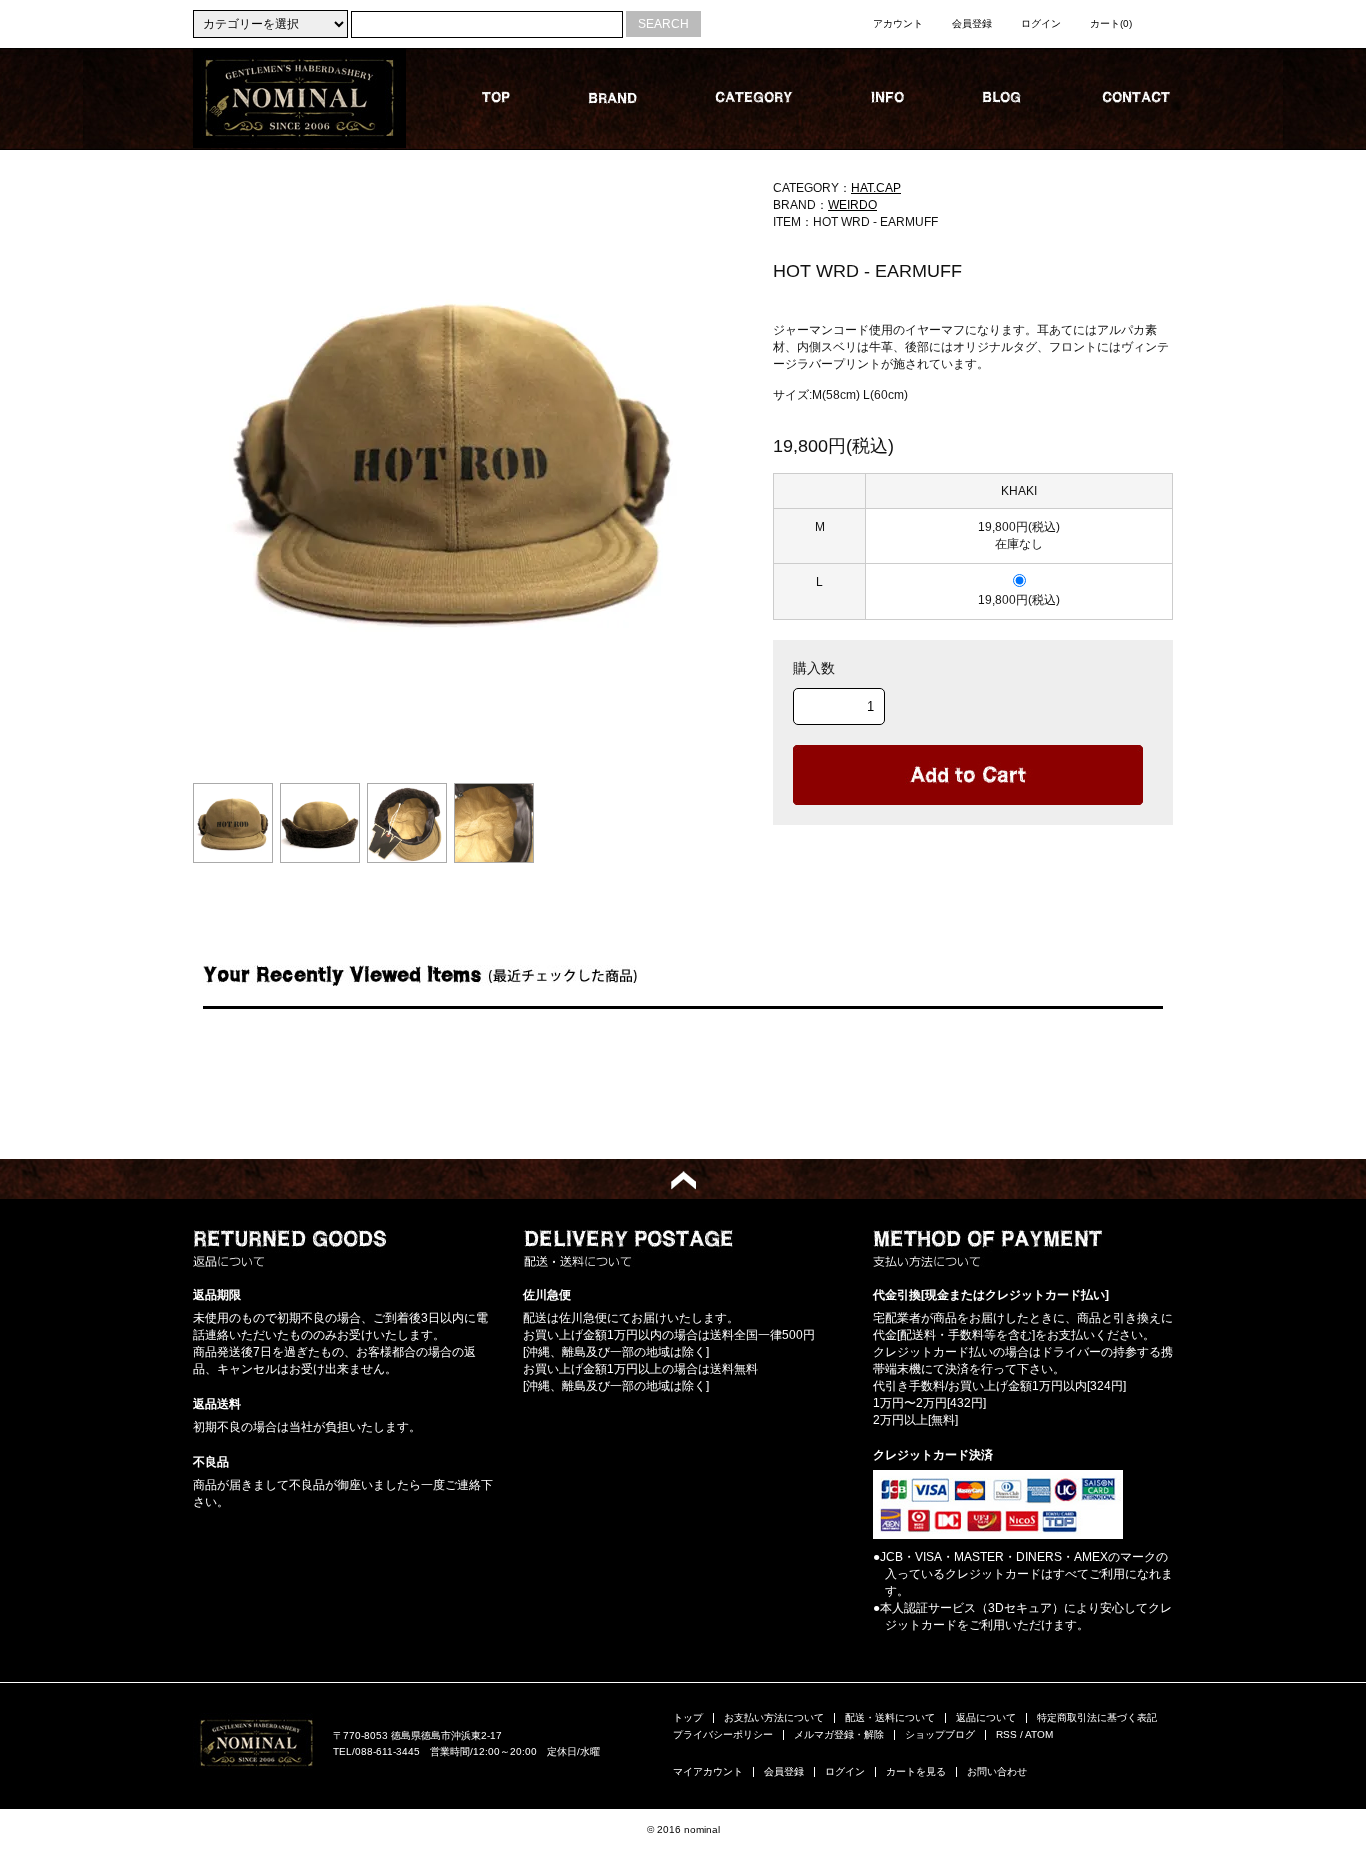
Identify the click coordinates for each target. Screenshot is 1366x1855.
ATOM (1039, 1734)
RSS (1006, 1734)
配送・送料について (890, 1717)
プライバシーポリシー (723, 1734)
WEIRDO (852, 205)
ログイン (1041, 23)
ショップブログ (940, 1734)
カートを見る (916, 1771)
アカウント (898, 23)
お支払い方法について (774, 1717)
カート (1111, 23)
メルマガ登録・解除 (839, 1734)
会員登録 (972, 23)
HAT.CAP (876, 188)
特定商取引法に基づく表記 (1097, 1717)
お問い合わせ (997, 1771)
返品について (986, 1717)
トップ (688, 1717)
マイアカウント (708, 1771)
